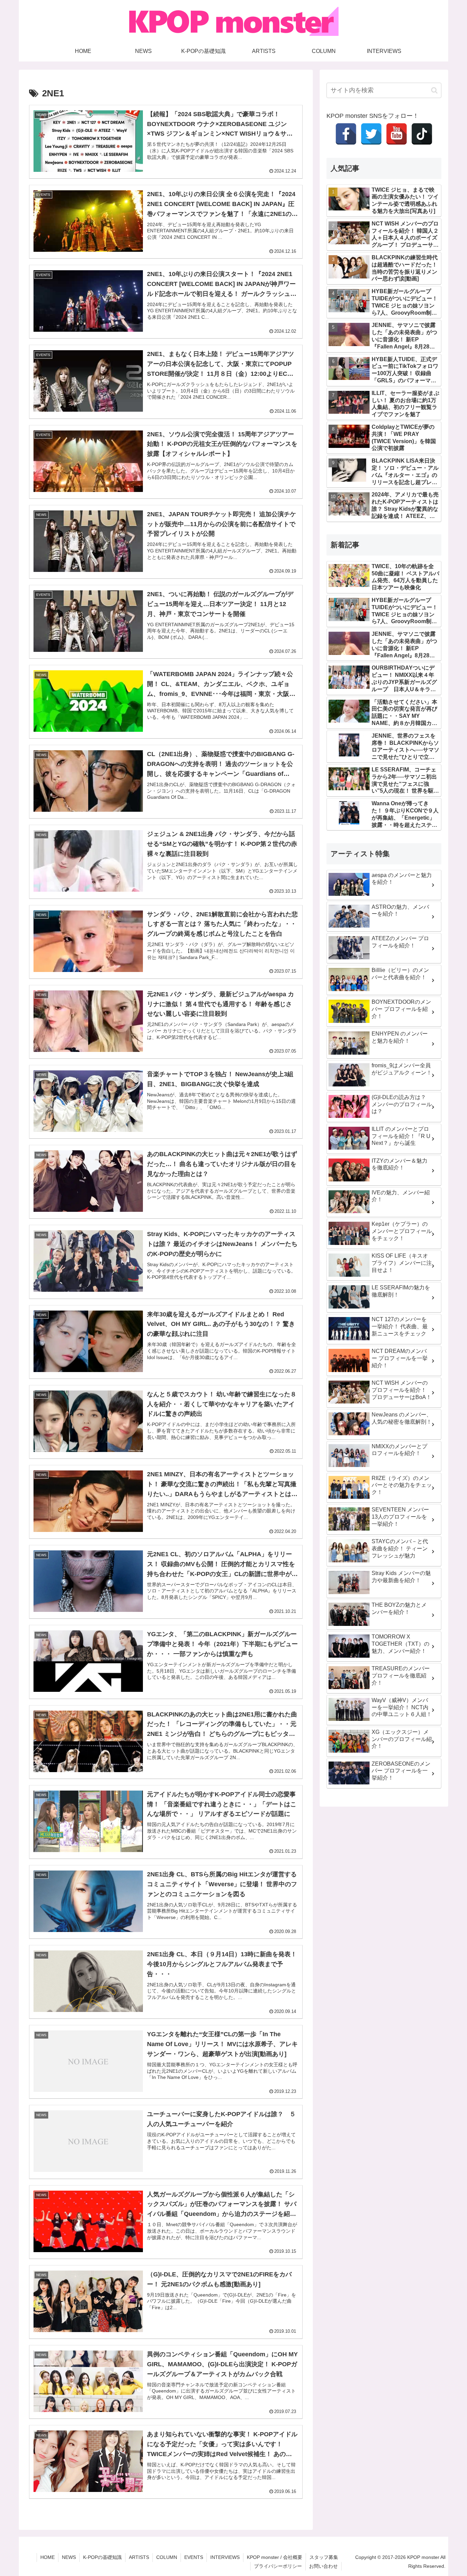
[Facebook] (346, 134)
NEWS (69, 2557)
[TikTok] (422, 134)
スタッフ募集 (324, 2557)
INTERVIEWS (225, 2557)
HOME (48, 2557)
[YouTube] (397, 134)
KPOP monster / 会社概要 (275, 2557)
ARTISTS (139, 2557)
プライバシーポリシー (278, 2566)
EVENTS (194, 2557)
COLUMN (167, 2557)
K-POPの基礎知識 (102, 2557)
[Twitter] (371, 134)
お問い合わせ (323, 2566)
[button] (434, 90)
